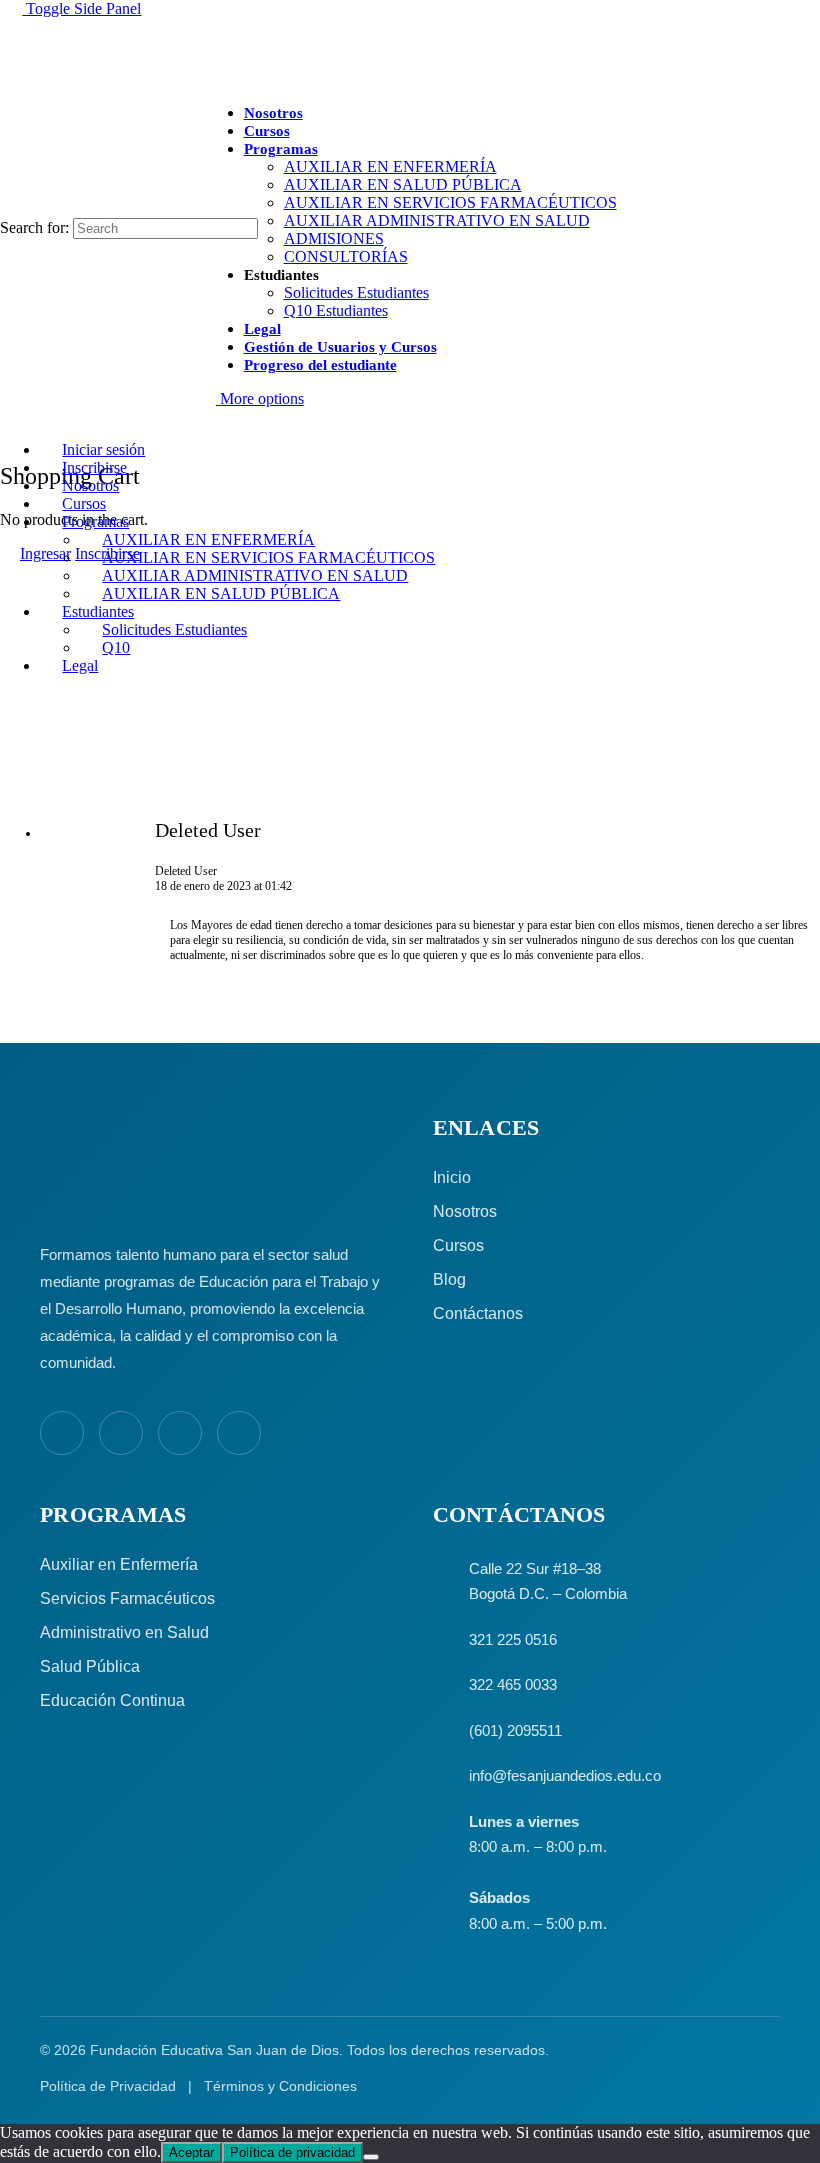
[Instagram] (121, 1433)
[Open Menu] (11, 113)
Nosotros (465, 1211)
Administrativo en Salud (124, 1632)
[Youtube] (180, 1433)
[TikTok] (239, 1433)
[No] (371, 2157)
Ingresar (45, 553)
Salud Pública (90, 1666)
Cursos (458, 1245)
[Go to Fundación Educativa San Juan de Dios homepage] (410, 53)
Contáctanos (478, 1313)
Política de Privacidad (108, 2086)
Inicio (452, 1177)
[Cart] (11, 432)
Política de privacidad (292, 2152)
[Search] (11, 208)
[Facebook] (62, 1433)
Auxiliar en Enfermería (119, 1564)
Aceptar (191, 2152)
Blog (449, 1279)
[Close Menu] (11, 415)
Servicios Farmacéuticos (127, 1598)
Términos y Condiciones (280, 2086)
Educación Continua (112, 1700)
